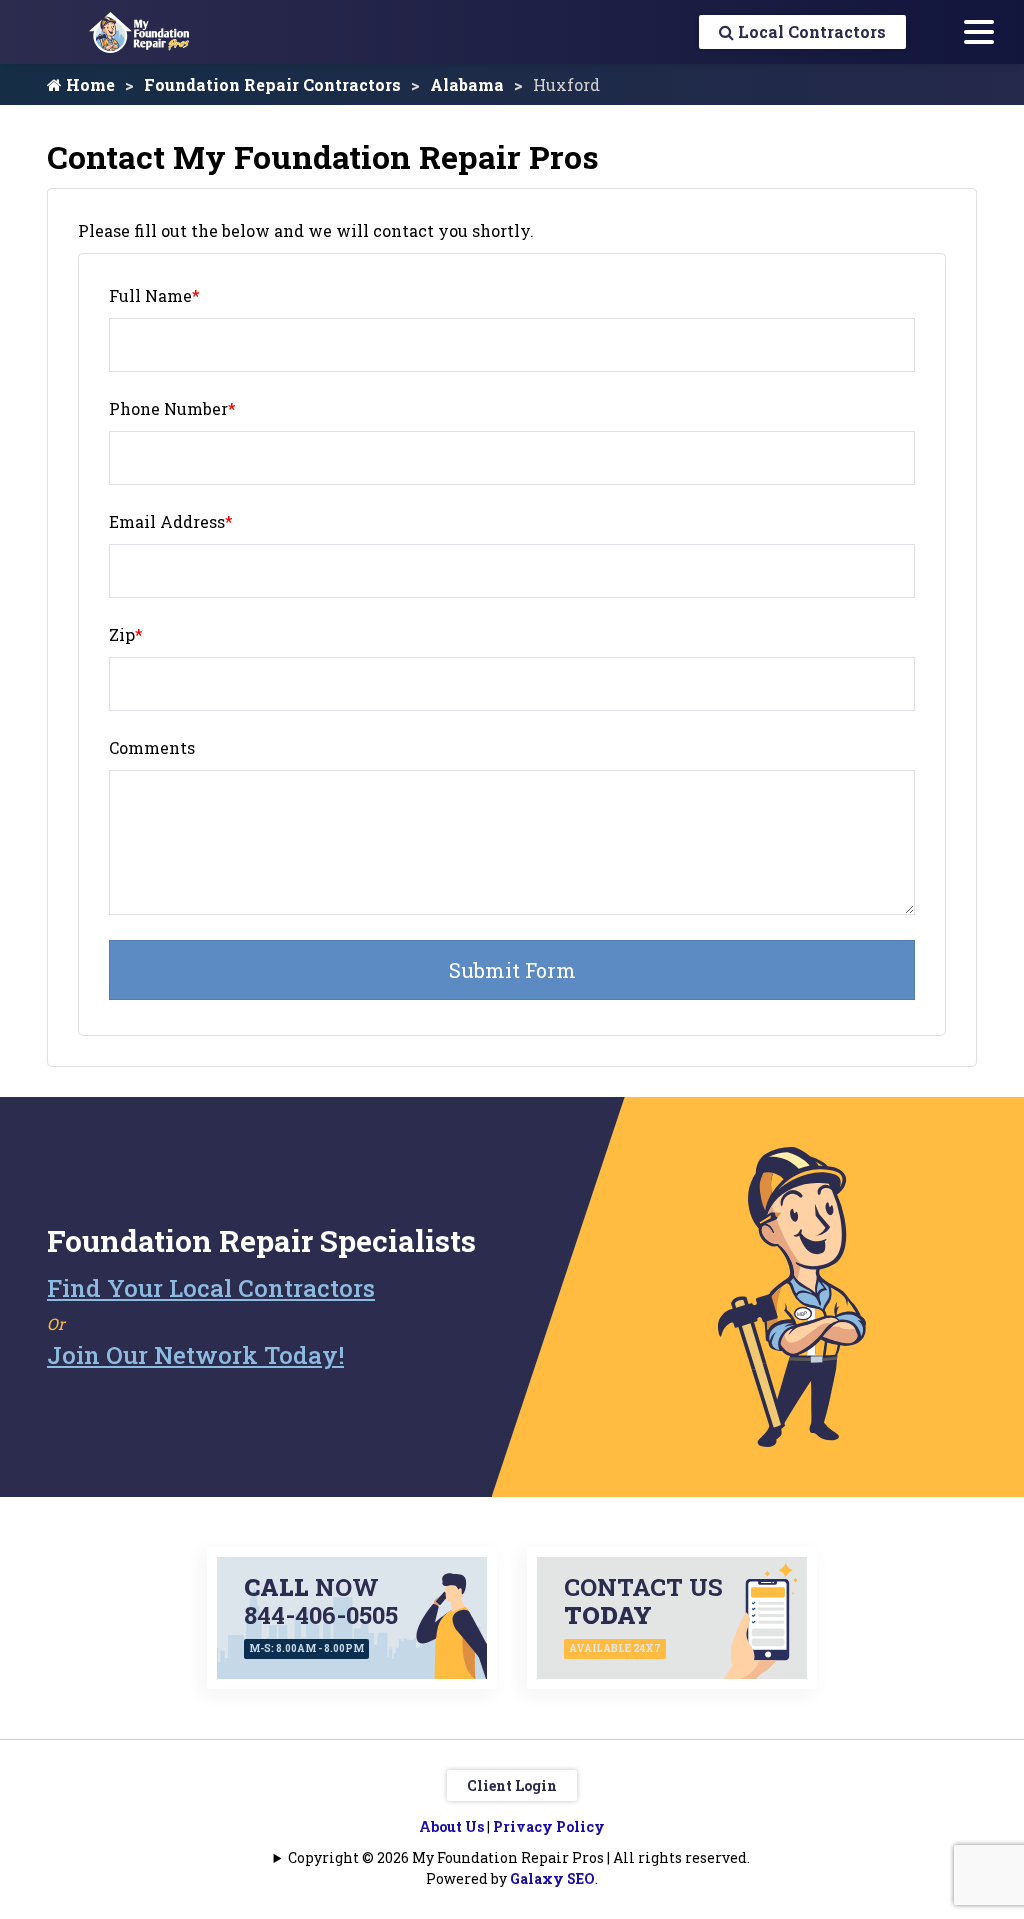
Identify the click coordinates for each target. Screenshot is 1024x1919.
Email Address (171, 521)
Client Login (512, 1785)
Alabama (467, 84)
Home (88, 84)
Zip (126, 634)
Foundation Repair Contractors (272, 84)
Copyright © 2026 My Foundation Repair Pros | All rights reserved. (519, 1857)
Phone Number (172, 408)
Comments (152, 747)
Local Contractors (810, 31)
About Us (451, 1826)
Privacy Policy (549, 1826)
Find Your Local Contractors (211, 1288)
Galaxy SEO (552, 1878)
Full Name (154, 295)
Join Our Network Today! (195, 1355)
